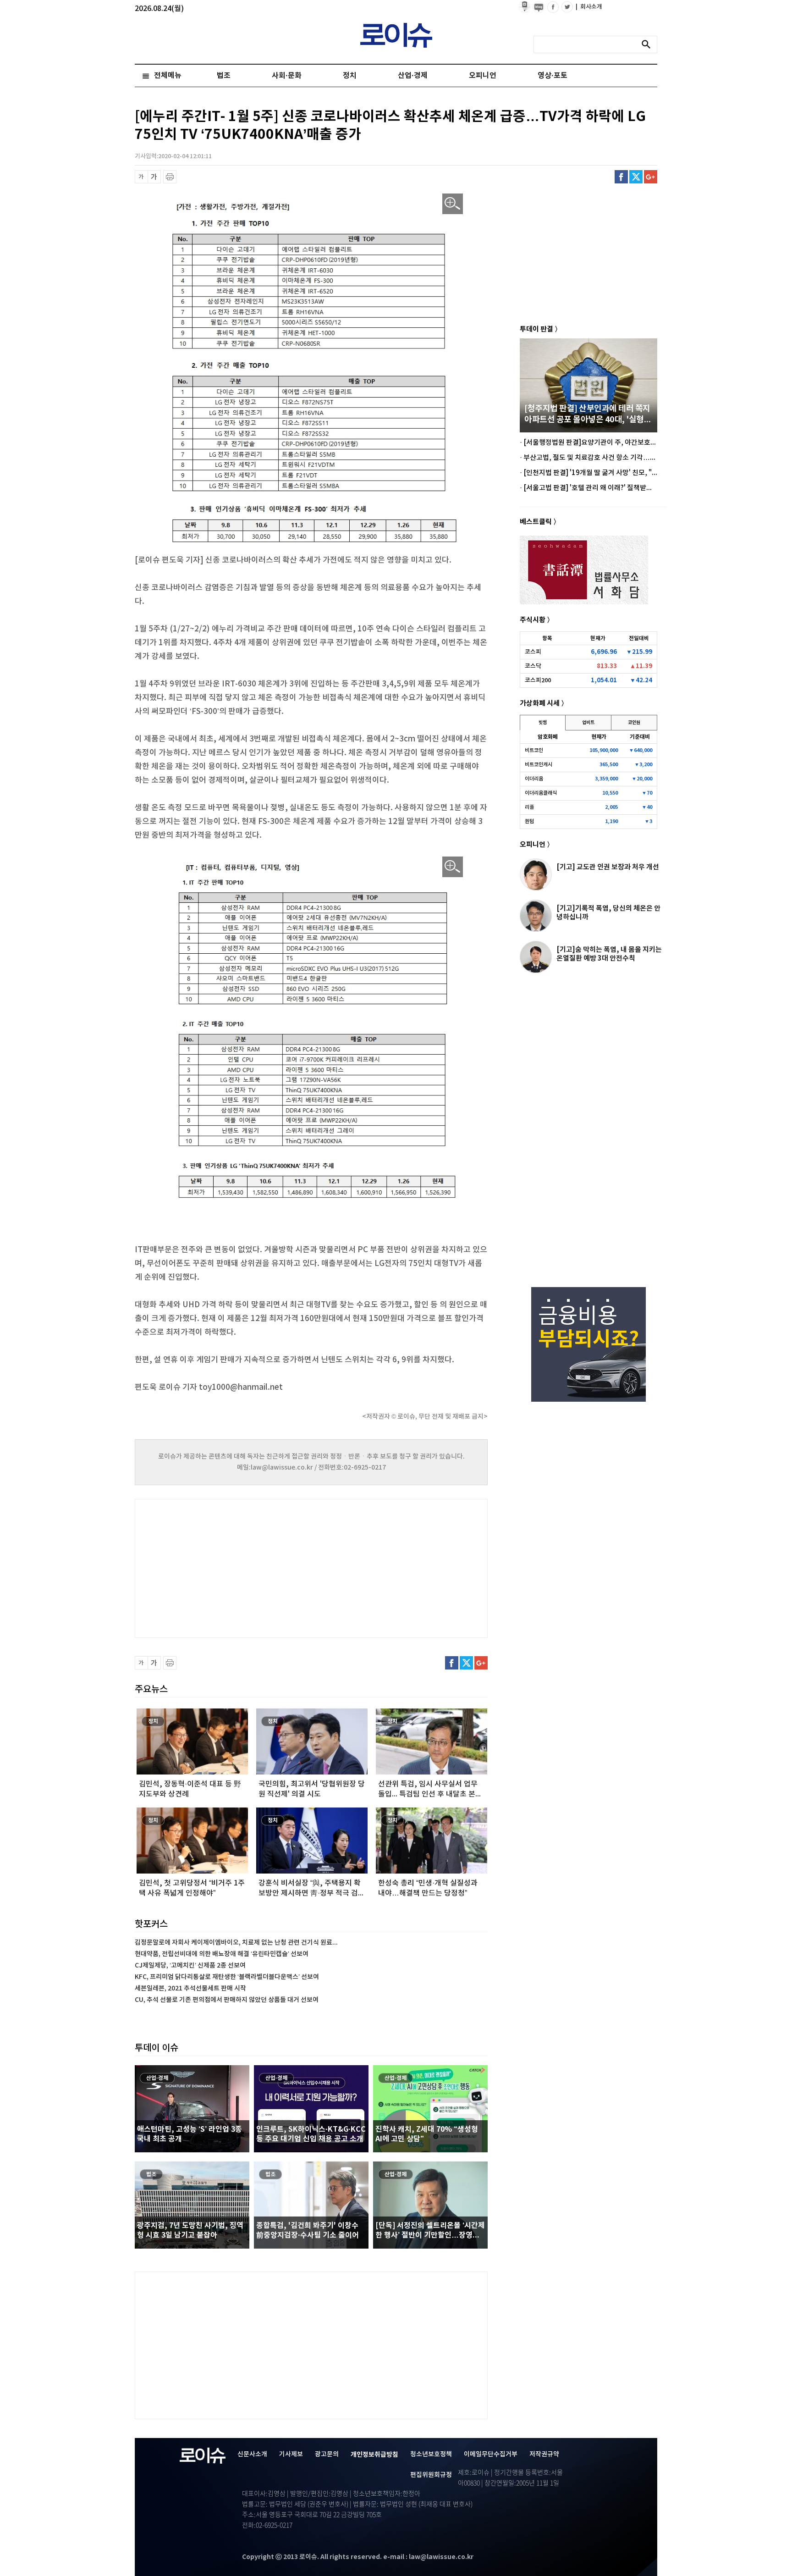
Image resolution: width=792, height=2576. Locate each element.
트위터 (636, 177)
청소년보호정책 (431, 2454)
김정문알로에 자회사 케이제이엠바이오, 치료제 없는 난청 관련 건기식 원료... (236, 1943)
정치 (350, 76)
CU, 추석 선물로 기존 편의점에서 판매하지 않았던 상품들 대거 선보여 (227, 2000)
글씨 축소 (141, 177)
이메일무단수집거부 (491, 2454)
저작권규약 (544, 2454)
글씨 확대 (154, 177)
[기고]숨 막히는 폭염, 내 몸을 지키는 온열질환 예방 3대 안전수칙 (609, 954)
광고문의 (327, 2454)
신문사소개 (252, 2454)
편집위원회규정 (431, 2475)
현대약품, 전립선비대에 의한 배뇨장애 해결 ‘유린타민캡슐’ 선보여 (222, 1954)
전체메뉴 (168, 76)
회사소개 (589, 7)
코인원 (634, 723)
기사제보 (291, 2454)
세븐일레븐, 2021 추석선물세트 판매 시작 (190, 1988)
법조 (224, 76)
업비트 (588, 723)
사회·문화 (287, 76)
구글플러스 (651, 177)
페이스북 (621, 177)
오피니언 (483, 76)
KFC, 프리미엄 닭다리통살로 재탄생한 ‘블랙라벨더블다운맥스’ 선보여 (227, 1977)
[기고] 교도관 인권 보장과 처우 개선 (608, 867)
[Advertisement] (226, 1567)
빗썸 (543, 723)
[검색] (649, 44)
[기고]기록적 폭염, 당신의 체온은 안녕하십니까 (608, 913)
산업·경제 (413, 76)
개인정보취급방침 (374, 2455)
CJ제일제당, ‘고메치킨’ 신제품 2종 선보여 (190, 1965)
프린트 (170, 177)
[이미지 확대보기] (453, 204)
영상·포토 (553, 76)
